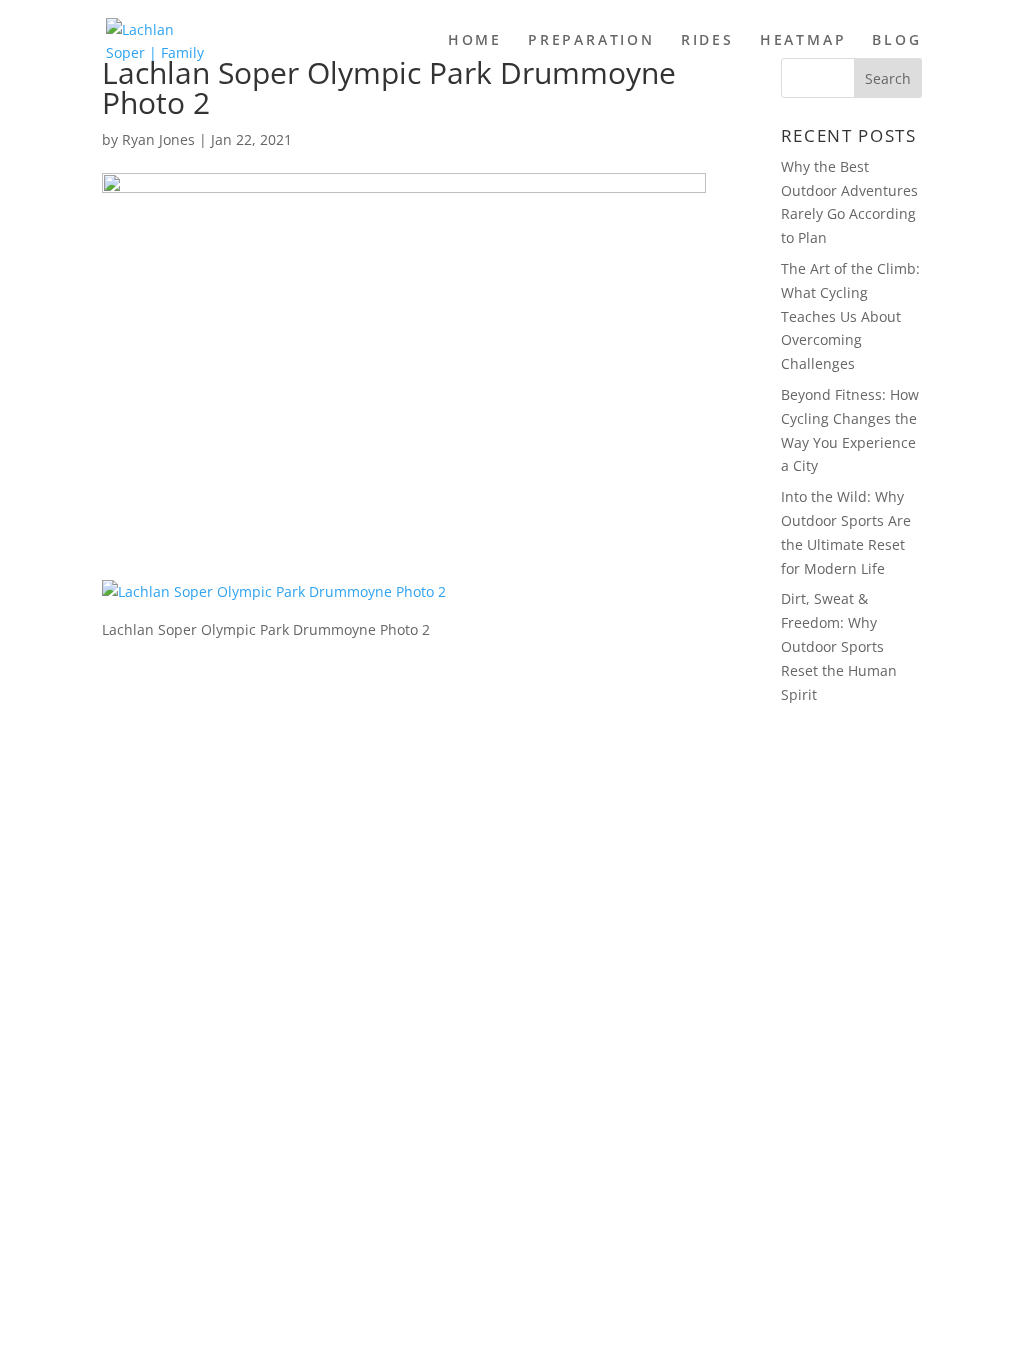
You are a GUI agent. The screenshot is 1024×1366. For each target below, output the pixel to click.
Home (475, 41)
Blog (896, 41)
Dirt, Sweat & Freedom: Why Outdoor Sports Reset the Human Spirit (839, 646)
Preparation (591, 41)
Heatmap (803, 41)
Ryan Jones (158, 139)
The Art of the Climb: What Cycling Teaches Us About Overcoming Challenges (850, 316)
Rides (707, 41)
